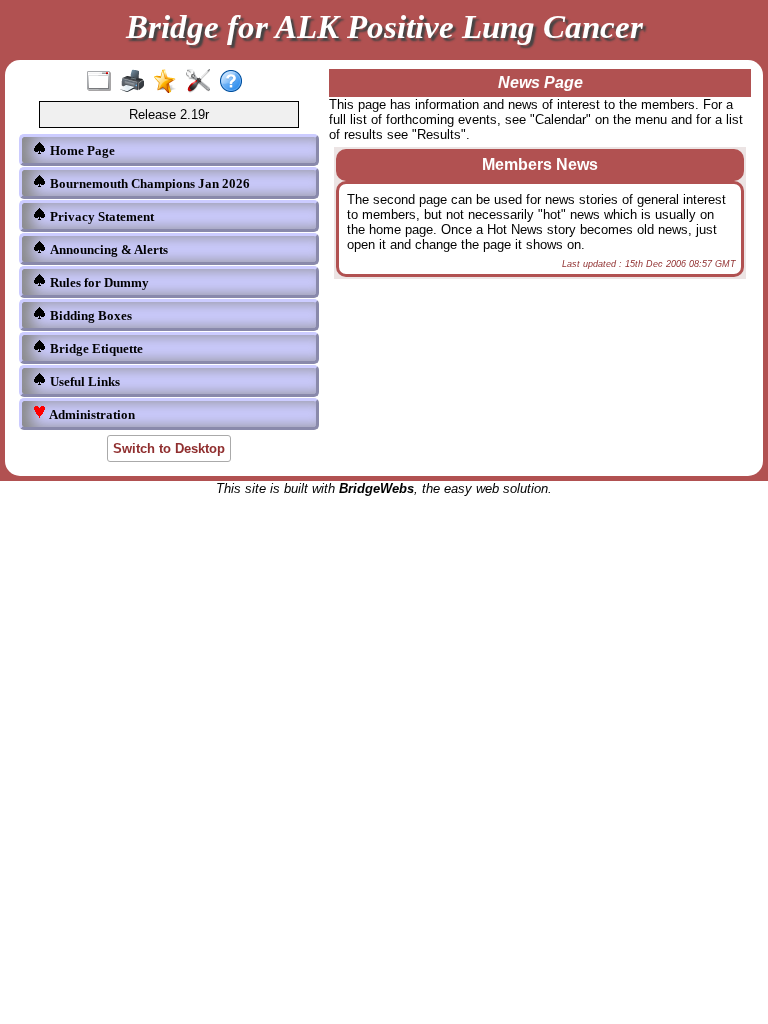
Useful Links (83, 381)
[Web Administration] (202, 82)
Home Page (81, 150)
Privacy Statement (100, 216)
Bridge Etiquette (95, 348)
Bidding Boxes (89, 315)
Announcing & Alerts (107, 249)
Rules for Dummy (98, 282)
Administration (90, 414)
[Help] (235, 82)
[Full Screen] (103, 82)
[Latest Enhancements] (169, 82)
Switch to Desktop (169, 448)
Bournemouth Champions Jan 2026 (148, 183)
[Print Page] (136, 82)
